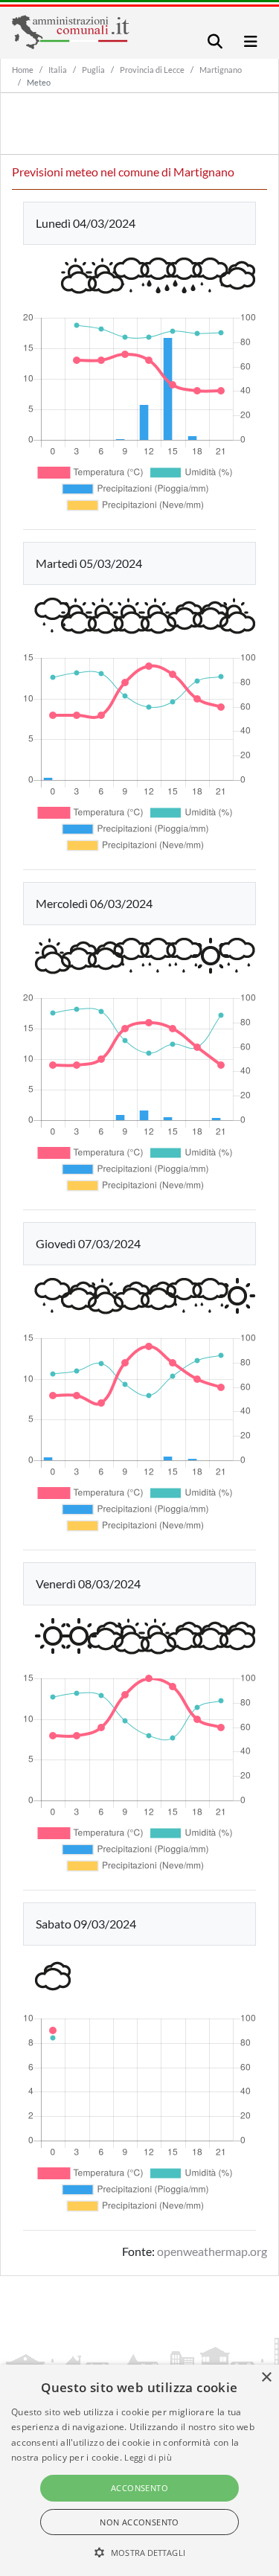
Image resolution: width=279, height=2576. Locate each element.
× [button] (266, 2378)
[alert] (139, 2470)
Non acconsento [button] (139, 2522)
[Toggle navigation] (215, 41)
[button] (139, 2552)
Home (23, 70)
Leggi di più (148, 2457)
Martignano (221, 70)
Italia (58, 70)
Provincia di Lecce (152, 70)
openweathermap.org (212, 2251)
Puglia (93, 70)
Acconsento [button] (139, 2488)
